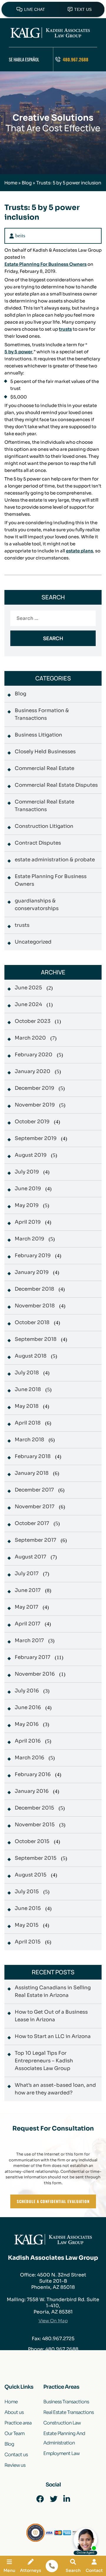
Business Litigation (38, 735)
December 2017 (34, 1490)
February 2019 (33, 1256)
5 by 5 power (18, 352)
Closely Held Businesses (45, 752)
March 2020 (30, 1038)
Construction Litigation (44, 826)
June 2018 (28, 1389)
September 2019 (36, 1138)
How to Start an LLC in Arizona (53, 2036)
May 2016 (27, 1724)
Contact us (16, 2455)
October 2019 (32, 1122)
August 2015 (31, 1875)
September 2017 (35, 1540)
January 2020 (33, 1071)
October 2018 (32, 1323)
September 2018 (36, 1339)
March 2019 (29, 1239)
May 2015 (27, 1925)
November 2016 (35, 1674)
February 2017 (33, 1657)
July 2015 (27, 1892)
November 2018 (35, 1306)
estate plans (79, 551)
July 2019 (27, 1172)
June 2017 (28, 1590)
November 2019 (35, 1105)
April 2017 (28, 1624)
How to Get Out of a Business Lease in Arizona (51, 2016)
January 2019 (32, 1272)
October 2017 (32, 1523)
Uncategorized (33, 942)
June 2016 (28, 1707)
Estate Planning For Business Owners (45, 264)
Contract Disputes (38, 843)
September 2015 (36, 1858)
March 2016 (29, 1758)
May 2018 (27, 1406)
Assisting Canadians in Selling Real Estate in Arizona (53, 1991)
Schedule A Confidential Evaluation (53, 2201)
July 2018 (27, 1373)
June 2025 (28, 988)
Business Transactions (66, 2402)
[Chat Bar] (53, 9)
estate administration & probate (55, 860)
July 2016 (27, 1691)
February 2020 (34, 1055)
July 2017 (27, 1574)
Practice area (18, 2423)
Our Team (14, 2433)
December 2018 (34, 1289)
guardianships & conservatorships (37, 905)
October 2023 (33, 1021)
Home (11, 183)
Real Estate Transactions (68, 2412)
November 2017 (35, 1507)
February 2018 (33, 1456)
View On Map (53, 2321)
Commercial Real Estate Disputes (56, 785)
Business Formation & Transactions (42, 714)
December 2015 (34, 1808)
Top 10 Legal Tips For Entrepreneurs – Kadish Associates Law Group (44, 2061)
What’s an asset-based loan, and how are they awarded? (55, 2089)
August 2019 (31, 1155)
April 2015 (28, 1942)
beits (20, 236)
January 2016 (32, 1791)
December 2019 (34, 1088)
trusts (65, 329)
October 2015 (32, 1841)
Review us (15, 2465)
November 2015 (35, 1825)
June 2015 (28, 1908)
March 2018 (29, 1440)
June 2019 (28, 1189)
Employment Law (61, 2453)
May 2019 (27, 1205)
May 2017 (26, 1607)
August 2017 (30, 1557)
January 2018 (32, 1473)
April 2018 (28, 1423)
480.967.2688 (76, 59)
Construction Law (62, 2423)
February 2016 (33, 1774)
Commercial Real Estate (44, 768)
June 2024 (28, 1004)
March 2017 (29, 1641)
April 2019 (28, 1222)
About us (14, 2412)
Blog (27, 183)
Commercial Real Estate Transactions (44, 806)
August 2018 (31, 1356)
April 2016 (28, 1741)
